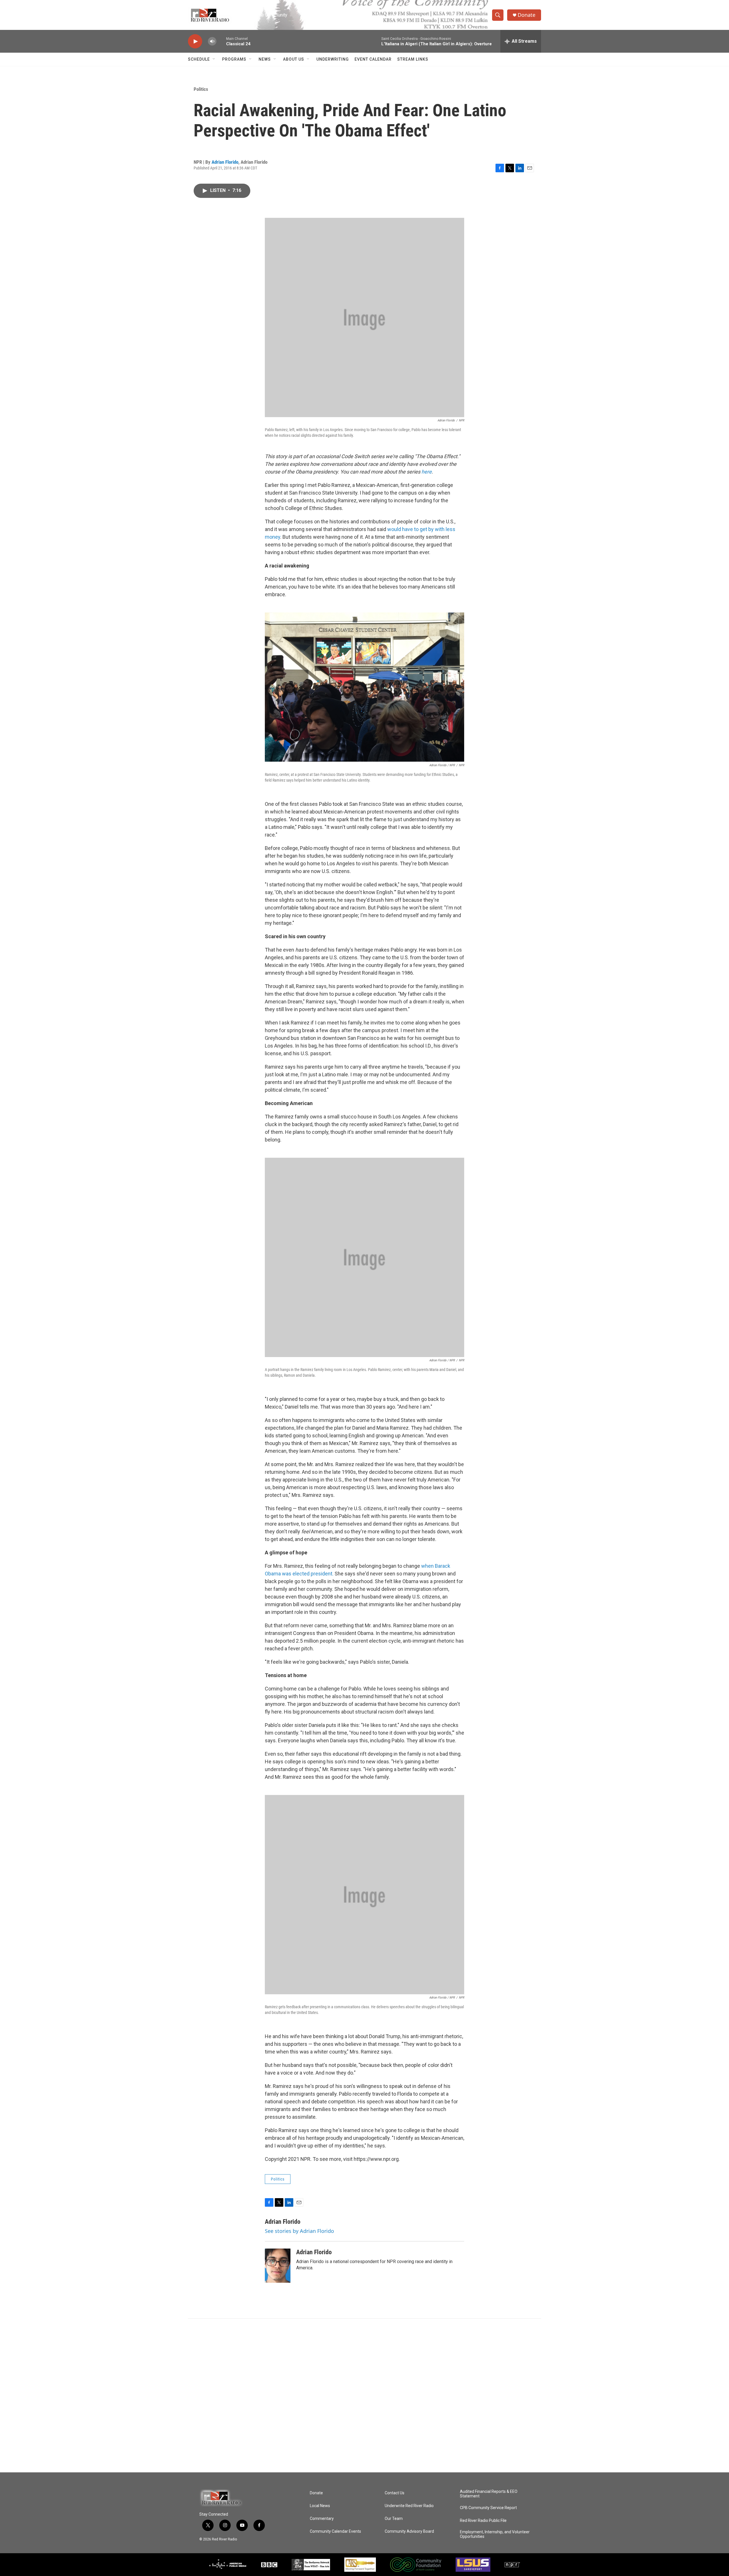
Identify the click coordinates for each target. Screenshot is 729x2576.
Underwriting (333, 59)
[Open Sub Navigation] (214, 59)
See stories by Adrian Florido (299, 2231)
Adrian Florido (225, 162)
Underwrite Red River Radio (409, 2506)
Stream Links (413, 59)
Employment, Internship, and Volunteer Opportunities (495, 2534)
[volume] (212, 41)
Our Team (394, 2519)
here (427, 472)
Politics (201, 89)
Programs (234, 59)
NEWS (265, 59)
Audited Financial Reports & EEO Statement (489, 2494)
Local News (320, 2506)
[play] (195, 41)
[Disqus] (364, 2395)
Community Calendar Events (335, 2531)
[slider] (221, 41)
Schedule (199, 59)
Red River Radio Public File (483, 2521)
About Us (294, 59)
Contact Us (395, 2493)
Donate (527, 15)
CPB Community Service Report (488, 2508)
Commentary (322, 2519)
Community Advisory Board (409, 2531)
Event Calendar (373, 59)
